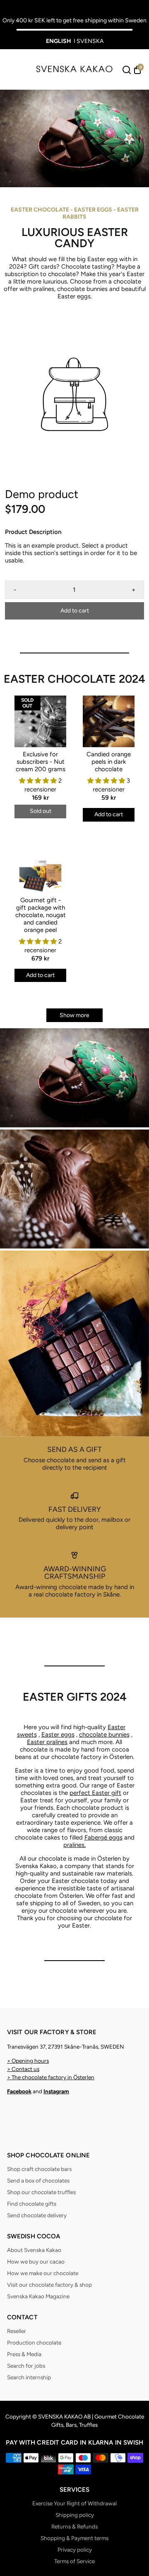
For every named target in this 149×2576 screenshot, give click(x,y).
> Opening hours (28, 2061)
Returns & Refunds (74, 2526)
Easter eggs (58, 1735)
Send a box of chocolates (38, 2180)
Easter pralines (47, 1742)
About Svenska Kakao (34, 2250)
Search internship (29, 2377)
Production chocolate (34, 2342)
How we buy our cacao (36, 2261)
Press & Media (24, 2354)
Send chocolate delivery (37, 2215)
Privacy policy (75, 2550)
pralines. (74, 1845)
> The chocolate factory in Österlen (51, 2077)
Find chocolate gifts (32, 2204)
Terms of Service (74, 2561)
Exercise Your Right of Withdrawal (74, 2503)
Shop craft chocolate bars (39, 2169)
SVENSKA (90, 41)
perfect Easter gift (95, 1793)
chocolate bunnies (104, 1735)
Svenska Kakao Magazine (38, 2296)
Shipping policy (75, 2515)
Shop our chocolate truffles (41, 2192)
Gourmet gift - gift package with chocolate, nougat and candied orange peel (41, 915)
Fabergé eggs (103, 1837)
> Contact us (23, 2069)
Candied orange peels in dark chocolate (109, 762)
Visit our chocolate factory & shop (49, 2285)
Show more (74, 1015)
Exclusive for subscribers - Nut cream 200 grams (41, 762)
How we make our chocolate (43, 2273)
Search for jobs (26, 2366)
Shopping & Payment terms (74, 2538)
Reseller (17, 2331)
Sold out (41, 811)
